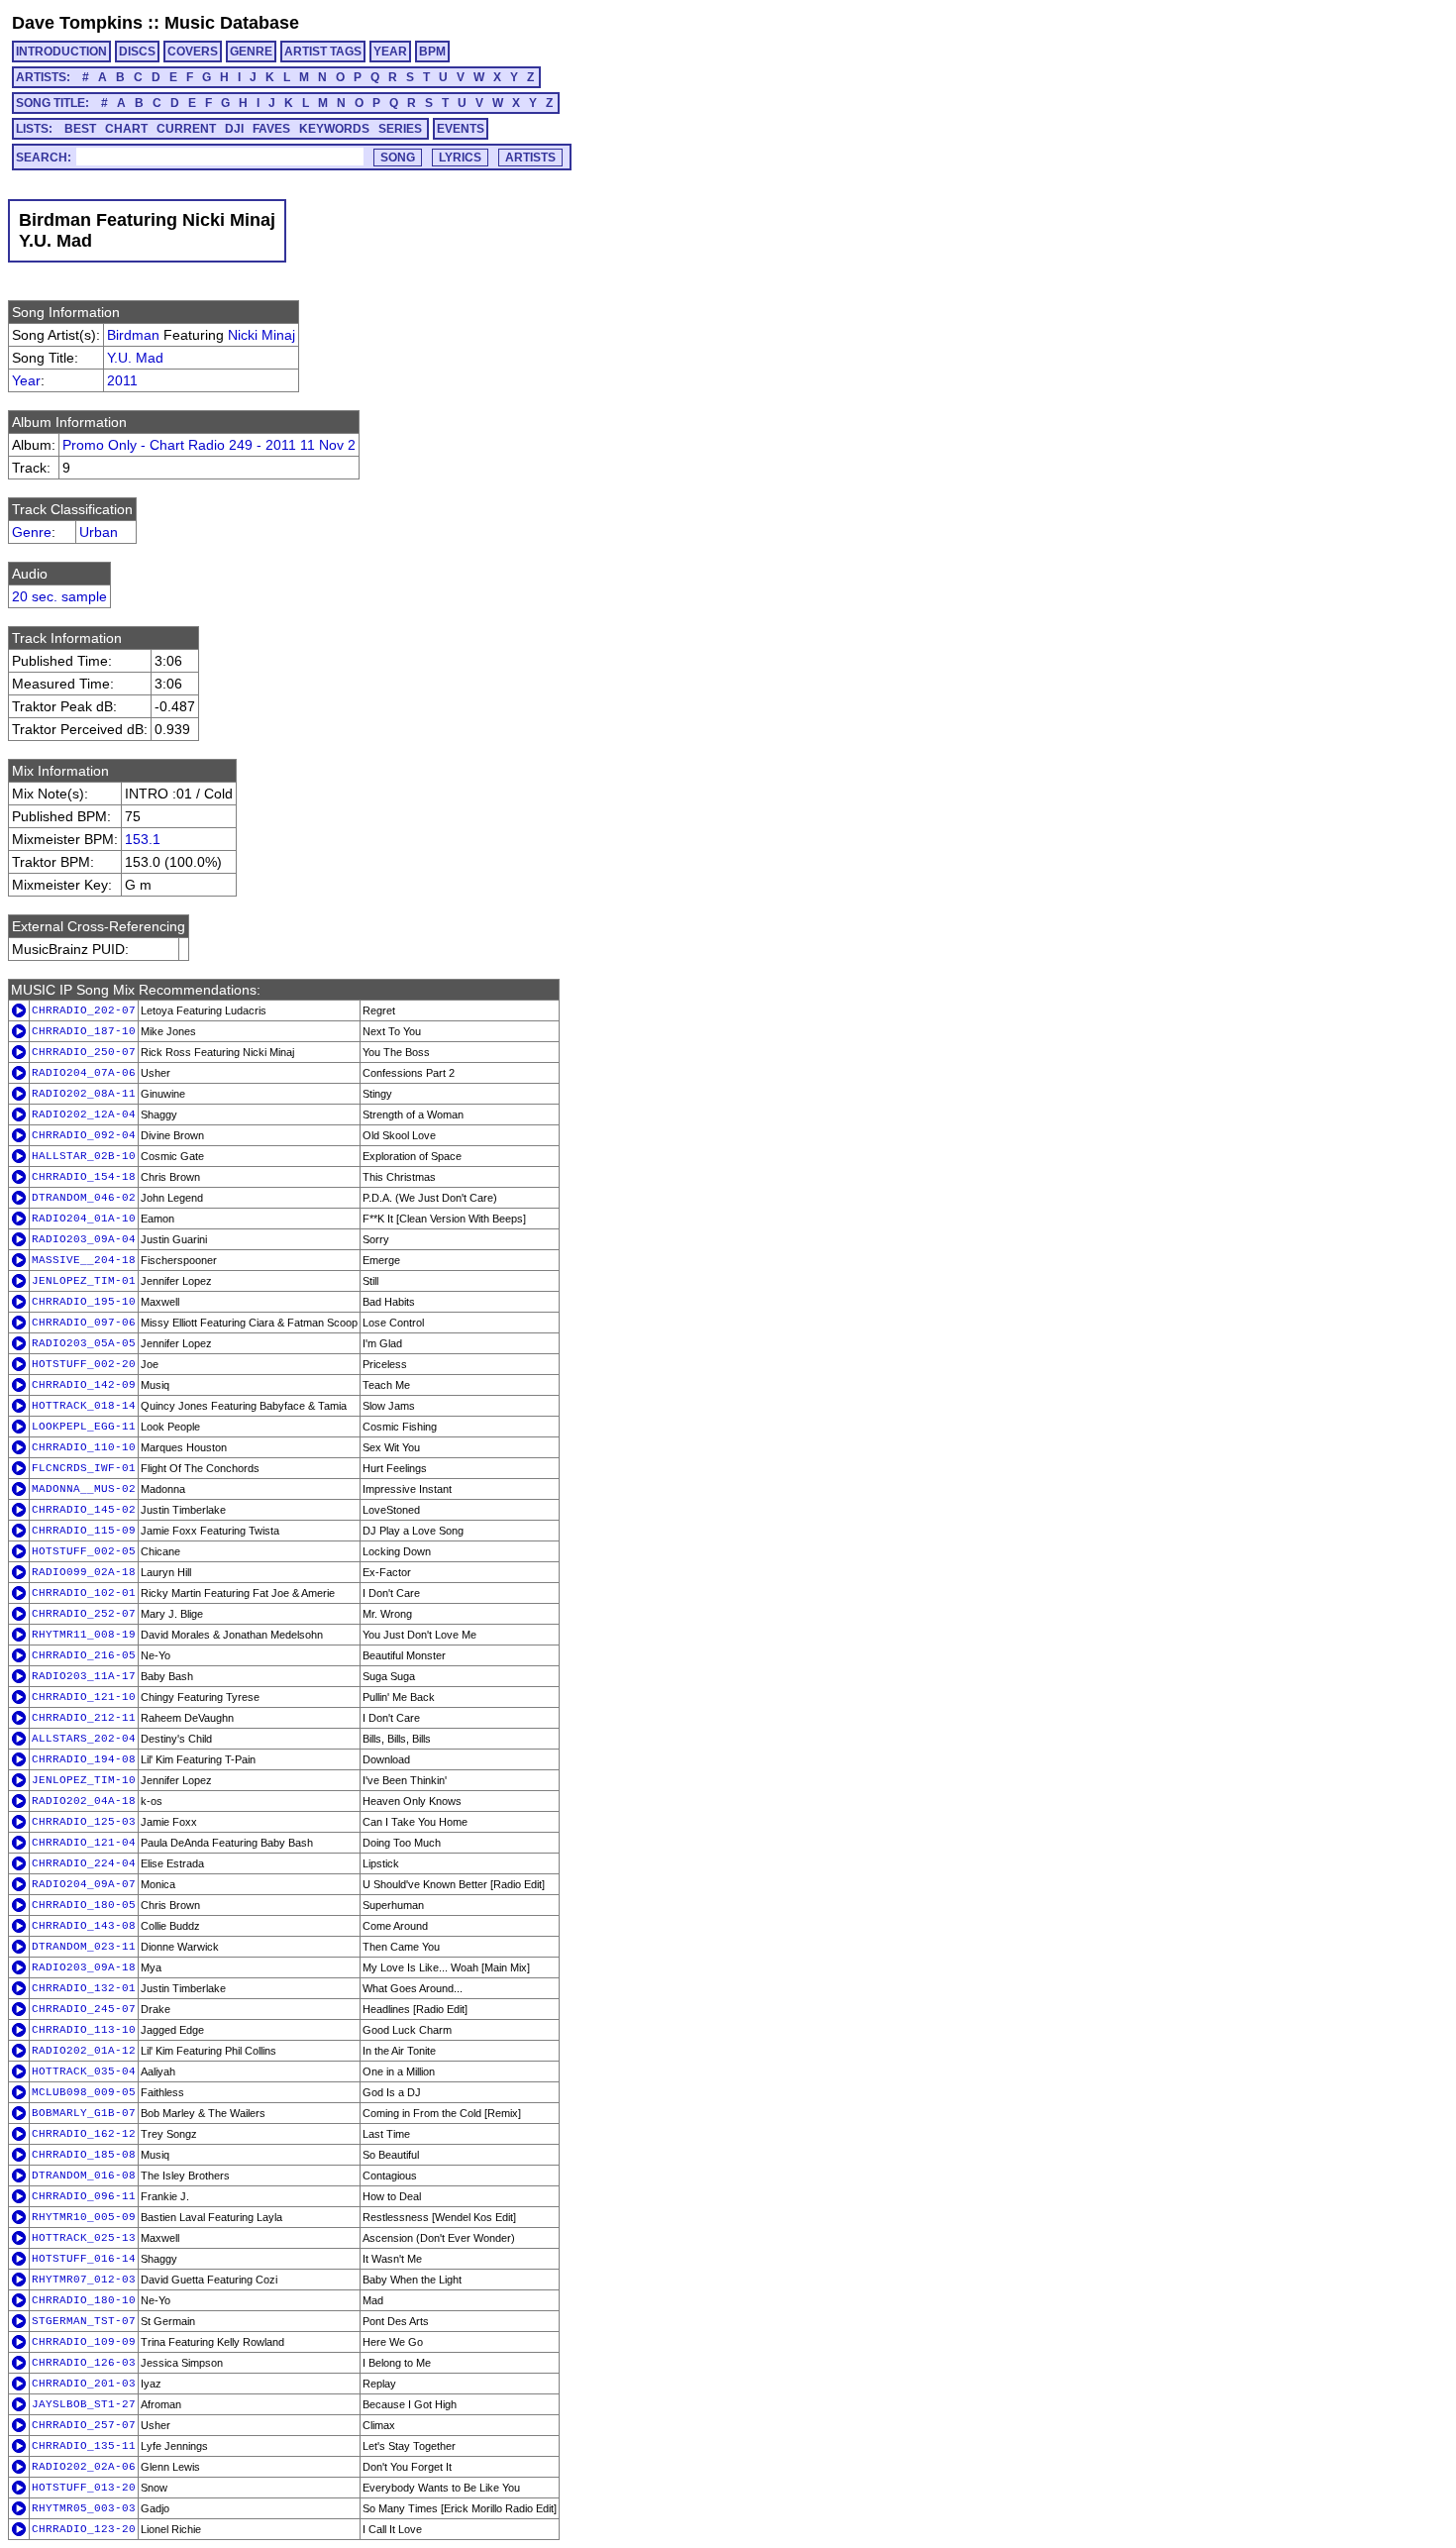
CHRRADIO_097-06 (84, 1323)
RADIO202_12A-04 (84, 1115)
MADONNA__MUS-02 (84, 1489)
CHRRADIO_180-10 (84, 2300)
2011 (122, 380)
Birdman (133, 335)
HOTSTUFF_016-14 (84, 2259)
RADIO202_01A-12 (84, 2051)
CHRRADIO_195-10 (84, 1302)
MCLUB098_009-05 (84, 2092)
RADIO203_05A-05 (84, 1343)
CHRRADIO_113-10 (84, 2030)
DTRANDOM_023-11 (84, 1947)
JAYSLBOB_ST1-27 (84, 2404)
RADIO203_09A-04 (84, 1239)
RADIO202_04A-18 (84, 1801)
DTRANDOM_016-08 (84, 2176)
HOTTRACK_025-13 (84, 2238)
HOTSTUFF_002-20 (84, 1364)
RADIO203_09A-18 (84, 1967)
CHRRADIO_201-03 (84, 2384)
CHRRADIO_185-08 (84, 2155)
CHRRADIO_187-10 (84, 1031)
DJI (234, 129)
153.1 (143, 839)
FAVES (271, 129)
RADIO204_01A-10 (84, 1219)
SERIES (400, 129)
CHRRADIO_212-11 (84, 1718)
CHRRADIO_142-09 (84, 1385)
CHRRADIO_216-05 (84, 1655)
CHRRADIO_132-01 (84, 1988)
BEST (80, 129)
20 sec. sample (59, 596)
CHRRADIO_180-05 (84, 1905)
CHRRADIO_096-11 (84, 2196)
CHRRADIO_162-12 (84, 2134)
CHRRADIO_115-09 (84, 1531)
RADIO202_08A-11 (84, 1094)
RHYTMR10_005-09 (84, 2217)
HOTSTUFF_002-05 (84, 1551)
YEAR (390, 52)
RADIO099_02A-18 (84, 1572)
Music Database (232, 23)
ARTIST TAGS (323, 52)
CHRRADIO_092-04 (84, 1135)
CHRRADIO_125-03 (84, 1822)
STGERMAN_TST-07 (84, 2321)
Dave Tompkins (77, 23)
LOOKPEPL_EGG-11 (84, 1427)
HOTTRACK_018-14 (84, 1406)
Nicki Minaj (261, 335)
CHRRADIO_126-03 (84, 2363)
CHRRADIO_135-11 (84, 2446)
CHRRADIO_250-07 (84, 1052)
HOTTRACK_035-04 (84, 2071)
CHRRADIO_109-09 (84, 2342)
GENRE (251, 52)
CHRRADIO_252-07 (84, 1614)
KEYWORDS (334, 129)
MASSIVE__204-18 (84, 1260)
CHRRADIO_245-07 (84, 2009)
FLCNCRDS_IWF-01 (84, 1468)
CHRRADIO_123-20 (84, 2529)
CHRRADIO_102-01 (84, 1593)
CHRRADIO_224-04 (84, 1863)
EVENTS (461, 129)
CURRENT (186, 129)
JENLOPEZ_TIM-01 (84, 1281)
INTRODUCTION (61, 52)
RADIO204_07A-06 (84, 1073)
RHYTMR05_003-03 (84, 2508)
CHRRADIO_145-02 (84, 1510)
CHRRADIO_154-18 (84, 1177)
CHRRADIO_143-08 (84, 1926)
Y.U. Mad (135, 358)
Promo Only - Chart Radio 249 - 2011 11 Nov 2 (209, 445)
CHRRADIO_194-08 (84, 1759)
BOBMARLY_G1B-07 (84, 2113)
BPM (432, 52)
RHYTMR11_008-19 (84, 1635)
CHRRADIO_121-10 (84, 1697)
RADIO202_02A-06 (84, 2467)
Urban (99, 532)
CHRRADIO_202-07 (84, 1010)
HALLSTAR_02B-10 (84, 1156)
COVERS (193, 52)
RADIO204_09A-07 (84, 1884)
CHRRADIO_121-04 (84, 1843)
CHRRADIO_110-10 (84, 1447)
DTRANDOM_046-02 (84, 1198)
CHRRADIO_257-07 (84, 2425)
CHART (126, 129)
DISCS (137, 52)
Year (26, 380)
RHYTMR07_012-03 (84, 2280)
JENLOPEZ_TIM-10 (84, 1780)
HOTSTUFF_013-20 (84, 2488)
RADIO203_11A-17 (84, 1676)
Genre (32, 532)
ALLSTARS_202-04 (84, 1739)
